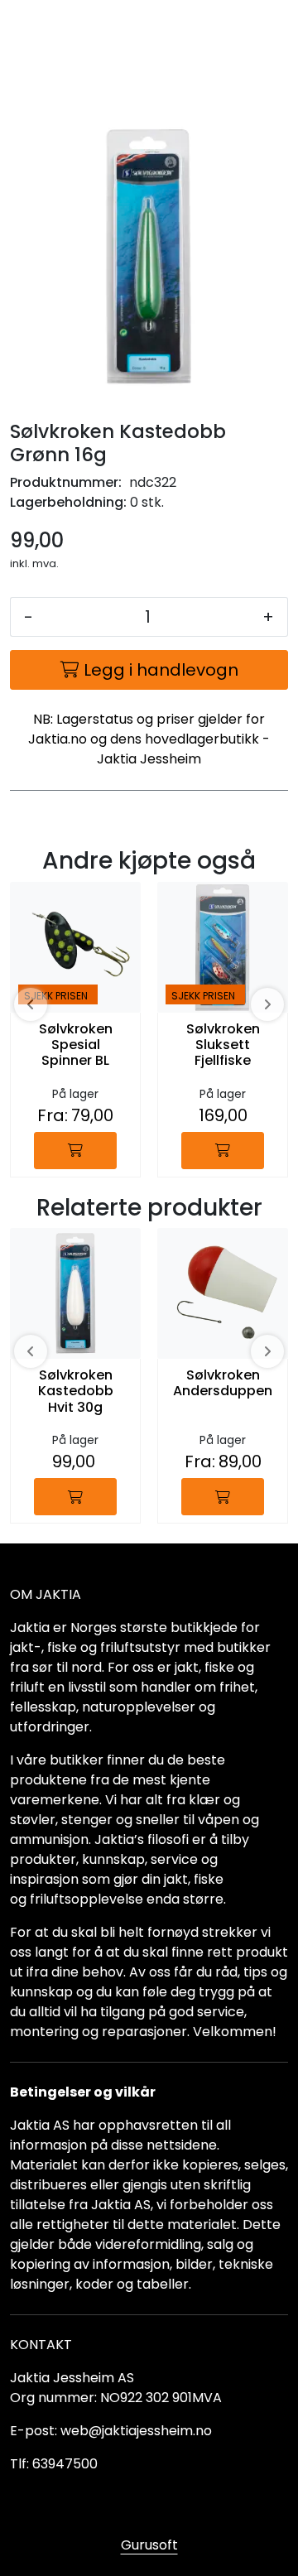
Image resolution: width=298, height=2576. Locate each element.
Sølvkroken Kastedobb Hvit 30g (76, 1392)
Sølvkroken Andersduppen (223, 1384)
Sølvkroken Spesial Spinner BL (76, 1045)
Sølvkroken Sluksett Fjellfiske (223, 1045)
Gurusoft (149, 2545)
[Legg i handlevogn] (75, 1151)
